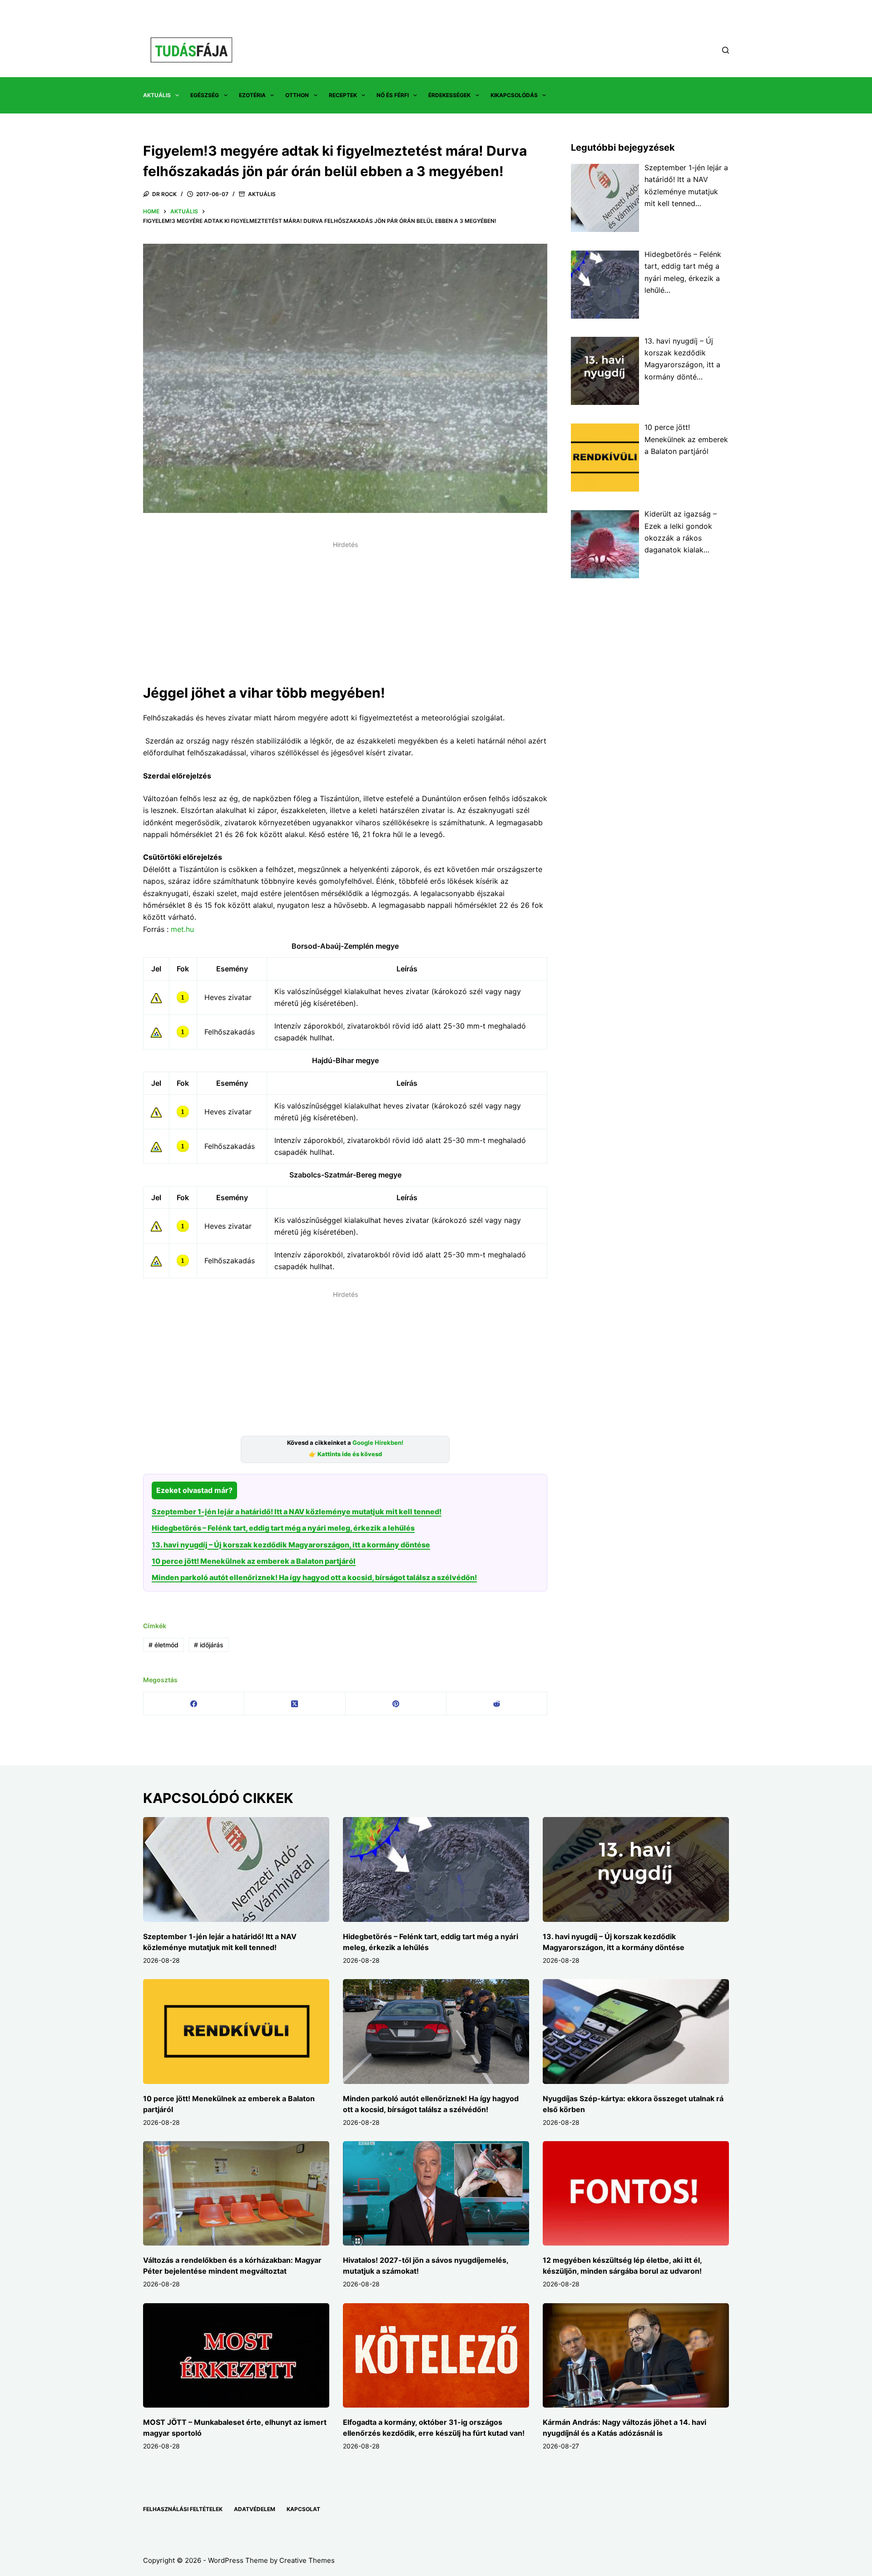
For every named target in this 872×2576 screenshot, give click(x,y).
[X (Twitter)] (295, 1704)
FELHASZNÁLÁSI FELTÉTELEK (183, 2509)
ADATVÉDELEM (255, 2509)
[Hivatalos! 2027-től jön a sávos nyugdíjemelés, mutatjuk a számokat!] (436, 2194)
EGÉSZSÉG (205, 95)
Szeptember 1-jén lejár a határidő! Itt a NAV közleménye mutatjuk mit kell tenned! (297, 1512)
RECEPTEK (343, 95)
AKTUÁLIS (157, 95)
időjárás (209, 1645)
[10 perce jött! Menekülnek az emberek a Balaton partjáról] (236, 2032)
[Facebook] (194, 1704)
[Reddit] (497, 1704)
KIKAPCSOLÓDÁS (514, 95)
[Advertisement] (345, 616)
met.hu (182, 929)
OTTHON (297, 95)
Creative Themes (307, 2560)
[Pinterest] (396, 1704)
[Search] (726, 50)
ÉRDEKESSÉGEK (449, 95)
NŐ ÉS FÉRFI (393, 95)
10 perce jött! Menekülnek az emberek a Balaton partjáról (254, 1561)
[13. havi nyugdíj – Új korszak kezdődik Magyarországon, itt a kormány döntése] (636, 1869)
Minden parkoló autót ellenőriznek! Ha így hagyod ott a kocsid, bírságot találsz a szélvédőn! (314, 1577)
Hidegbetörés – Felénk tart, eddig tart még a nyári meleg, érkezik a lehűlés (283, 1528)
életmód (163, 1645)
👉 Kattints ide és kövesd (345, 1454)
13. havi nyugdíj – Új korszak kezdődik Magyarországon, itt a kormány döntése (291, 1545)
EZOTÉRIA (252, 95)
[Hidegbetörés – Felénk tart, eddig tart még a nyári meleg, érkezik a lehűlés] (436, 1869)
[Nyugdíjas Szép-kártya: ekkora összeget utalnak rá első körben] (636, 2032)
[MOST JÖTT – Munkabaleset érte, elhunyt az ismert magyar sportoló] (236, 2356)
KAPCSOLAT (303, 2509)
